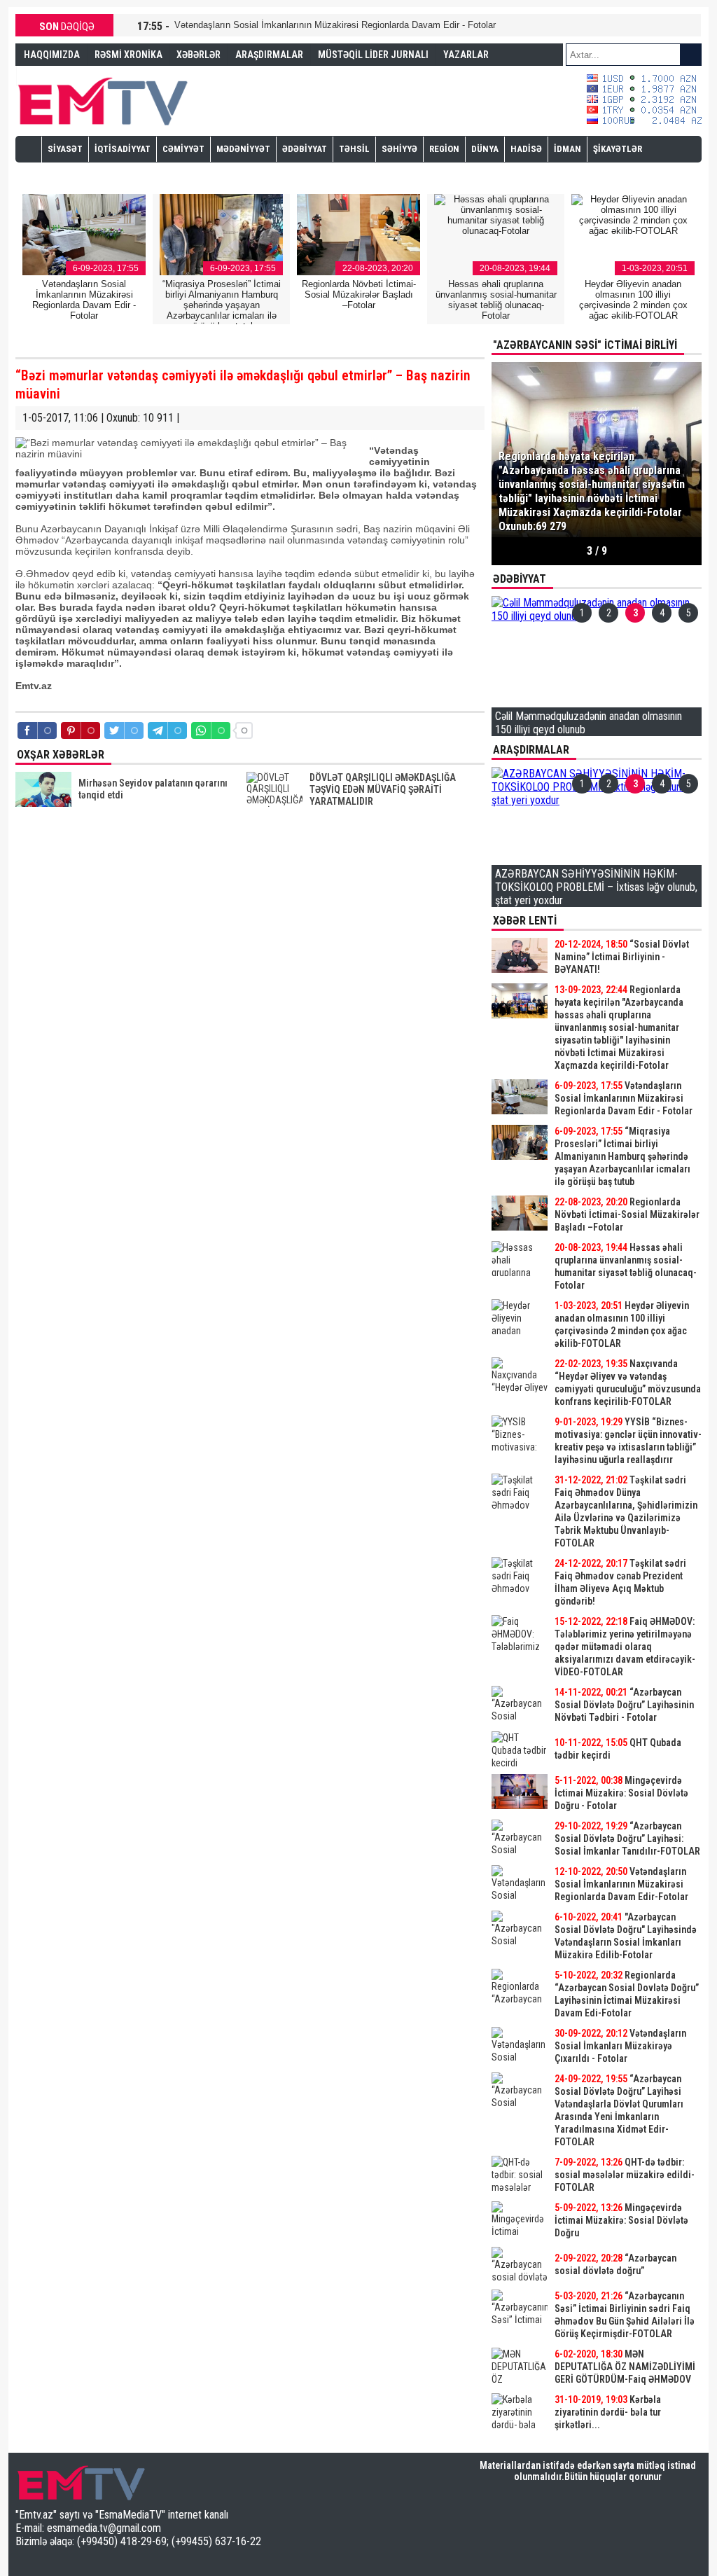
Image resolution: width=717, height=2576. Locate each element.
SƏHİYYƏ (399, 149)
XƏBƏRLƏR (199, 55)
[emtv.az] (103, 99)
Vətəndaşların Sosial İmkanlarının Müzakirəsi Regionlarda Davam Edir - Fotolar (335, 25)
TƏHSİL (354, 149)
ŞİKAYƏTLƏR (618, 149)
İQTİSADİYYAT (123, 149)
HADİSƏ (526, 149)
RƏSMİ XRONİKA (128, 55)
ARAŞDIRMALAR (269, 55)
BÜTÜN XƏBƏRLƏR (597, 2439)
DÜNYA (485, 149)
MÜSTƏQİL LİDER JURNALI (373, 55)
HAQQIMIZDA (52, 55)
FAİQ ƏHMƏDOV (56, 76)
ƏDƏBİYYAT (305, 149)
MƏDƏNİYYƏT (243, 149)
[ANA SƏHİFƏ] (29, 148)
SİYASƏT (65, 149)
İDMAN (568, 149)
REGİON (444, 149)
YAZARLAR (466, 55)
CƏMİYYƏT (183, 149)
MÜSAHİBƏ (70, 174)
